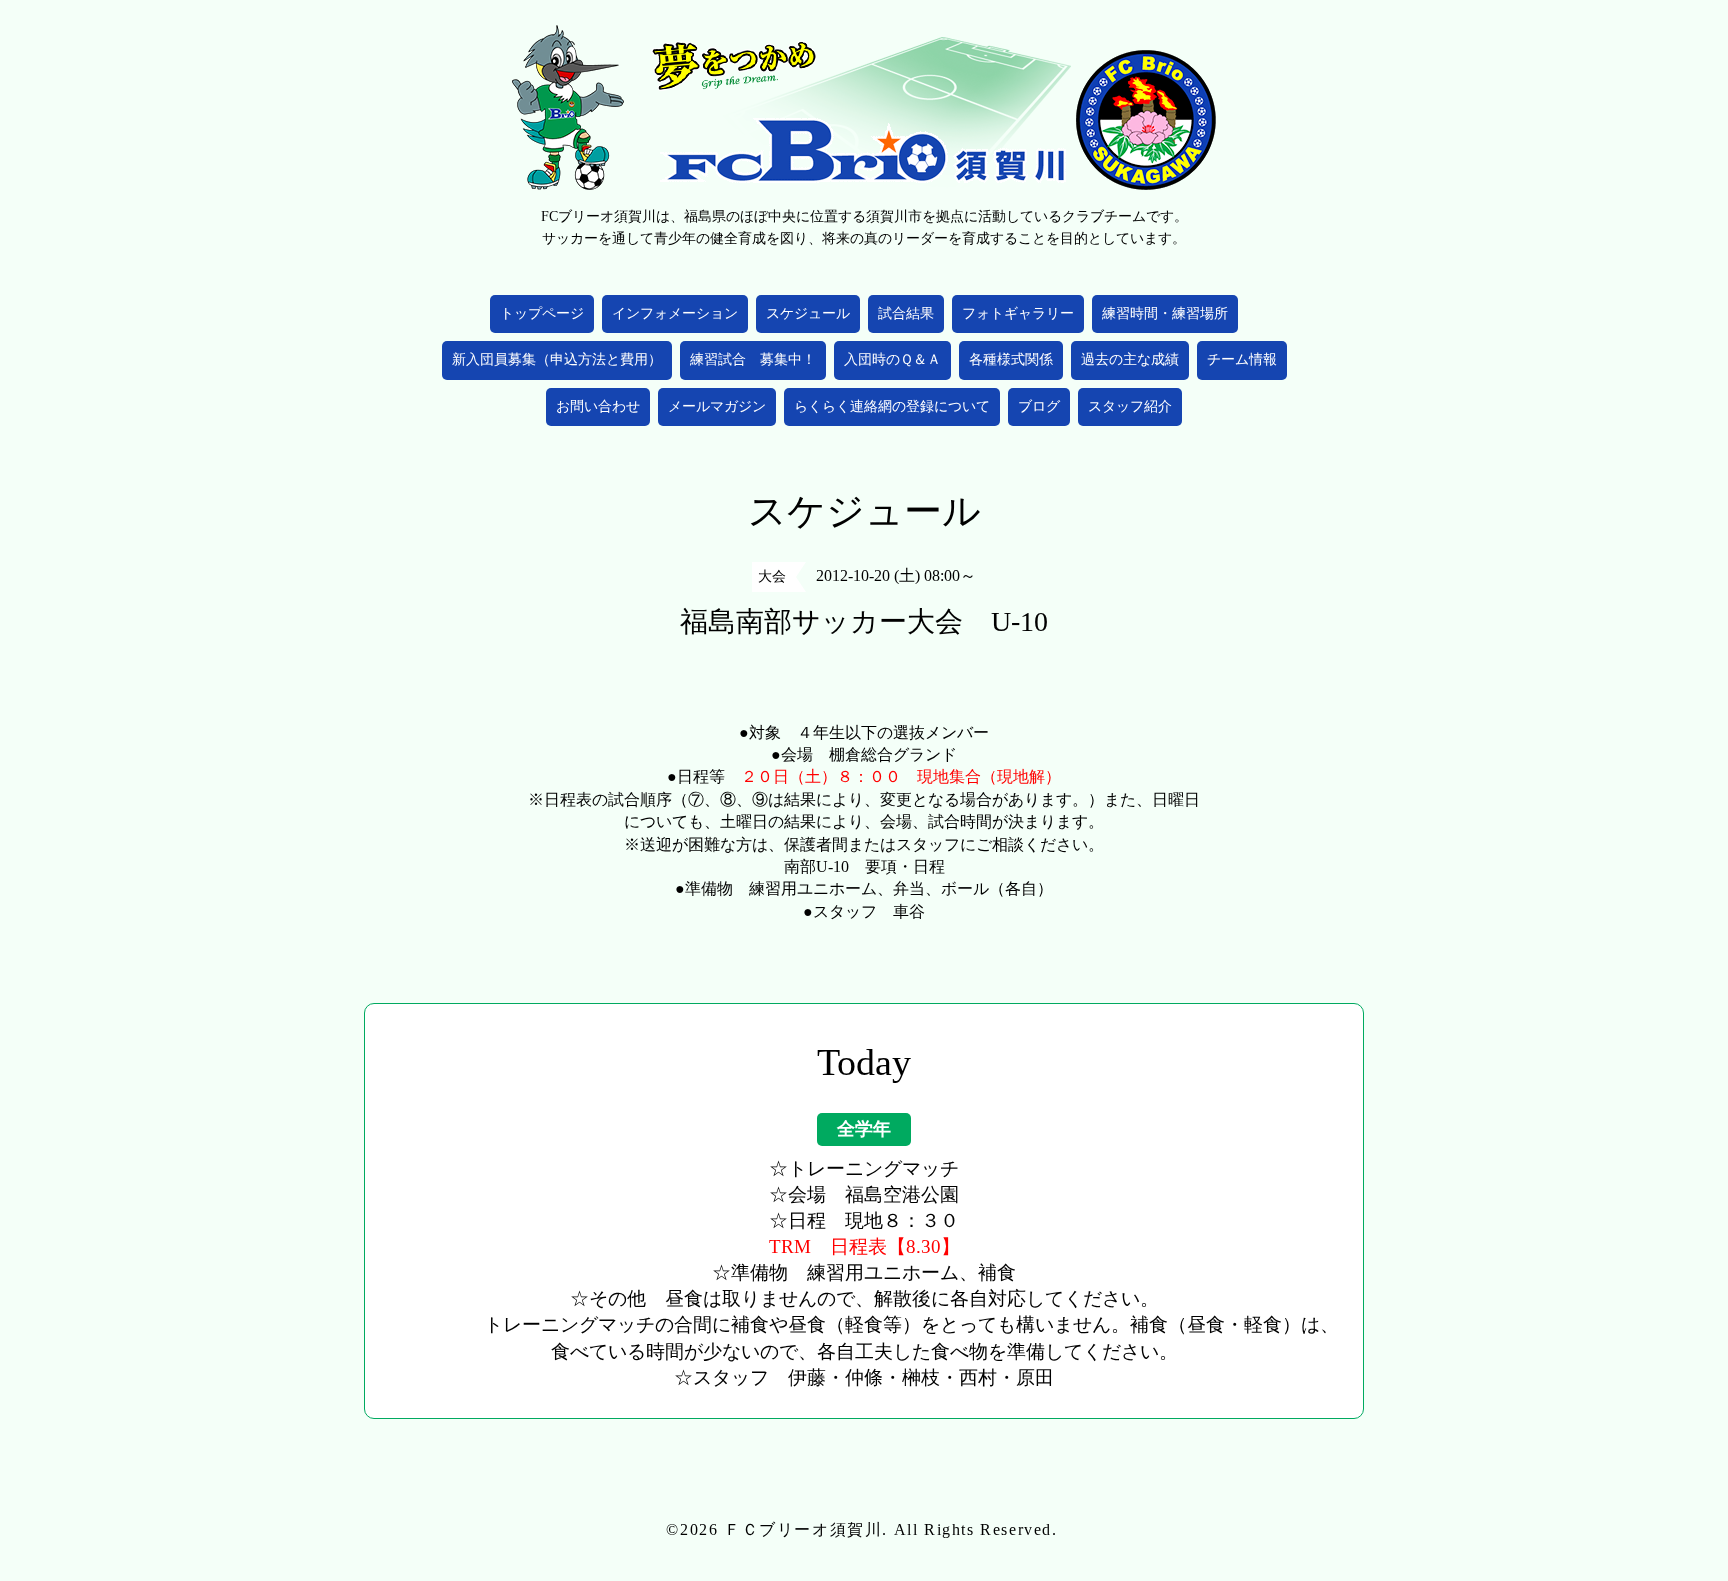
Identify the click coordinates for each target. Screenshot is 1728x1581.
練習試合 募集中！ (753, 359)
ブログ (1039, 406)
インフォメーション (675, 313)
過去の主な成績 (1130, 359)
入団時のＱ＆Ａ (892, 359)
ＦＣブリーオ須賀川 (803, 1529)
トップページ (542, 313)
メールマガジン (717, 406)
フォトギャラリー (1018, 313)
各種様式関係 (1011, 359)
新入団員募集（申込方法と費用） (557, 359)
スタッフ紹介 (1130, 406)
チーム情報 (1242, 359)
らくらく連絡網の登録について (892, 406)
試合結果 (906, 313)
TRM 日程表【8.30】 (864, 1246)
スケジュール (808, 313)
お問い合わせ (598, 406)
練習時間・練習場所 (1165, 313)
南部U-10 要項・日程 (864, 866)
